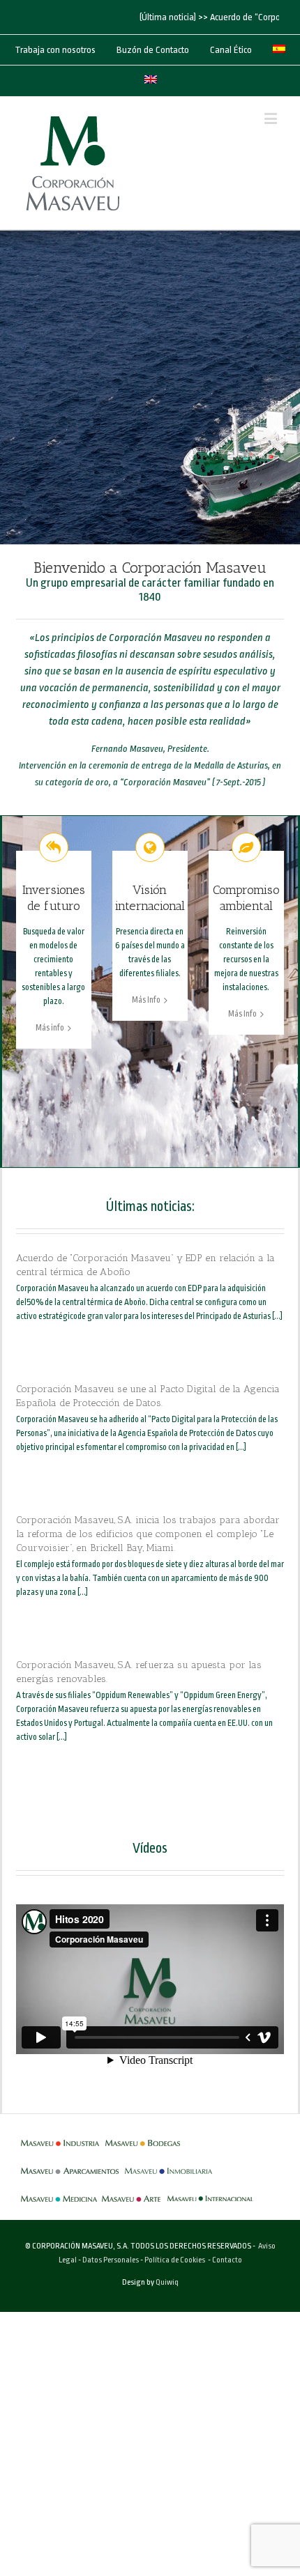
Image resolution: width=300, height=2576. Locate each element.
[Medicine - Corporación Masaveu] (59, 2192)
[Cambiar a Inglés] (151, 81)
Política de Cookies (175, 2260)
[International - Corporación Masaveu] (210, 2192)
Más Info (146, 1000)
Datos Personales (111, 2260)
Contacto (227, 2260)
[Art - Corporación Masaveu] (131, 2192)
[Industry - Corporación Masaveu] (60, 2136)
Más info (50, 1028)
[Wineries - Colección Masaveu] (143, 2136)
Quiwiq (167, 2282)
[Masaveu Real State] (168, 2164)
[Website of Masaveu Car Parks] (70, 2164)
